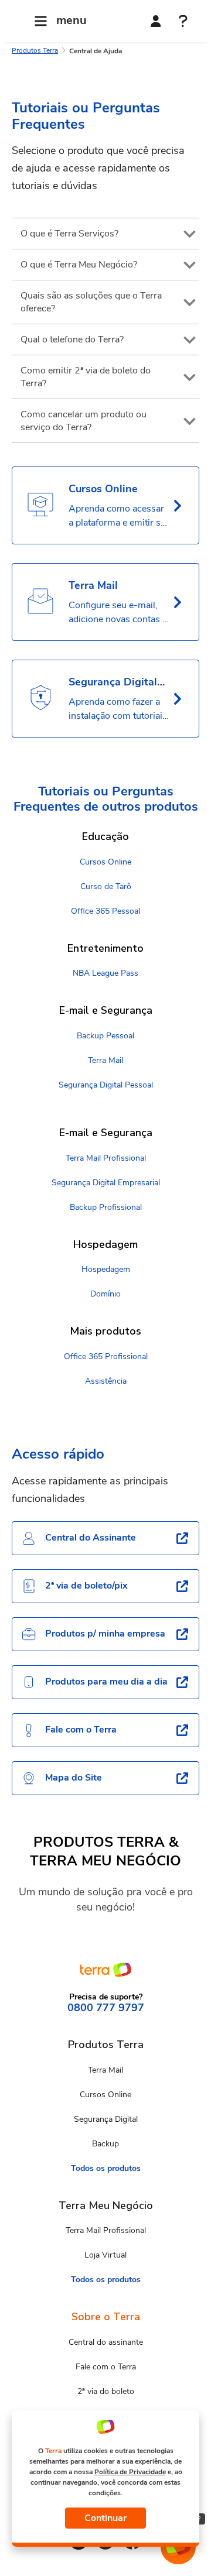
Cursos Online (105, 862)
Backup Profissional (106, 1207)
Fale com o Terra (81, 1730)
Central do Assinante (91, 1538)
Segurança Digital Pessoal (106, 1085)
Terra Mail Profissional (106, 1158)
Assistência (106, 1381)
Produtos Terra (35, 50)
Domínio (105, 1294)
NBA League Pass (105, 973)
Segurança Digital (106, 2119)
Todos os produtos (106, 2168)
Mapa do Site (74, 1778)
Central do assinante (106, 2342)
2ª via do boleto (106, 2391)
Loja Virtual (105, 2255)
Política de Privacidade (130, 2472)
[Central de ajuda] (183, 22)
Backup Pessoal (105, 1036)
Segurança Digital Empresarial (106, 1183)
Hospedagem (106, 1269)
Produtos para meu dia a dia (106, 1682)
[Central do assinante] (156, 21)
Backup (105, 2144)
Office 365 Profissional (106, 1356)
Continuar (105, 2518)
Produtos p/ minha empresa (105, 1634)
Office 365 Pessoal (105, 911)
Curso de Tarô (106, 886)
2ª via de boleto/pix (86, 1586)
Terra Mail (105, 1060)
